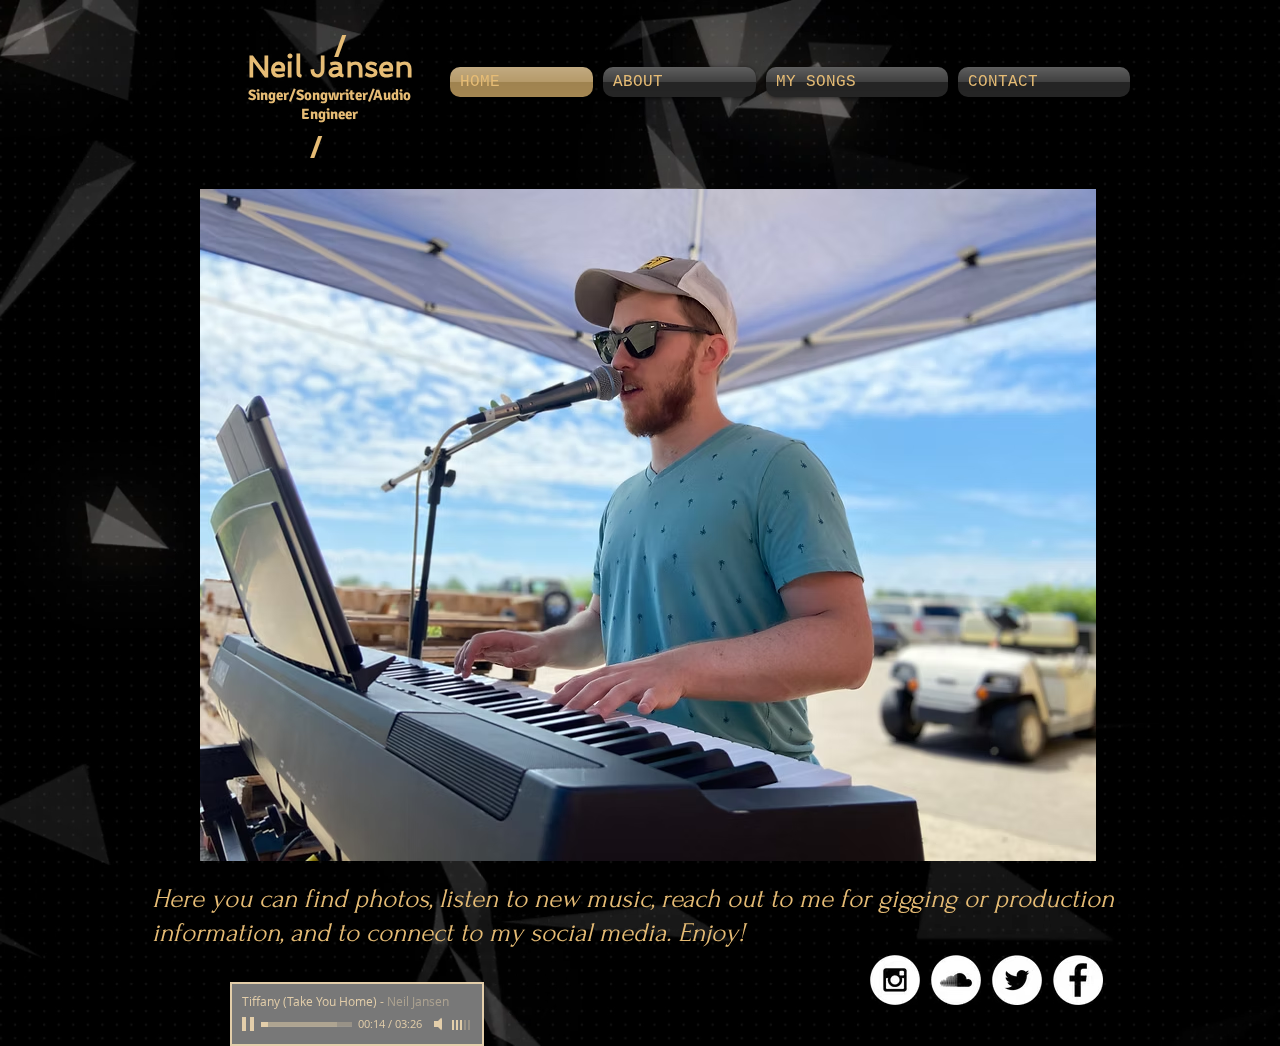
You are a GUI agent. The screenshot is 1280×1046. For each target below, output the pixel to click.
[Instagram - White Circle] (895, 980)
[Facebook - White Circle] (1078, 980)
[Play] (250, 1024)
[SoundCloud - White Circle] (956, 980)
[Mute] (440, 1024)
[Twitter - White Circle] (1017, 980)
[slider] (462, 1025)
